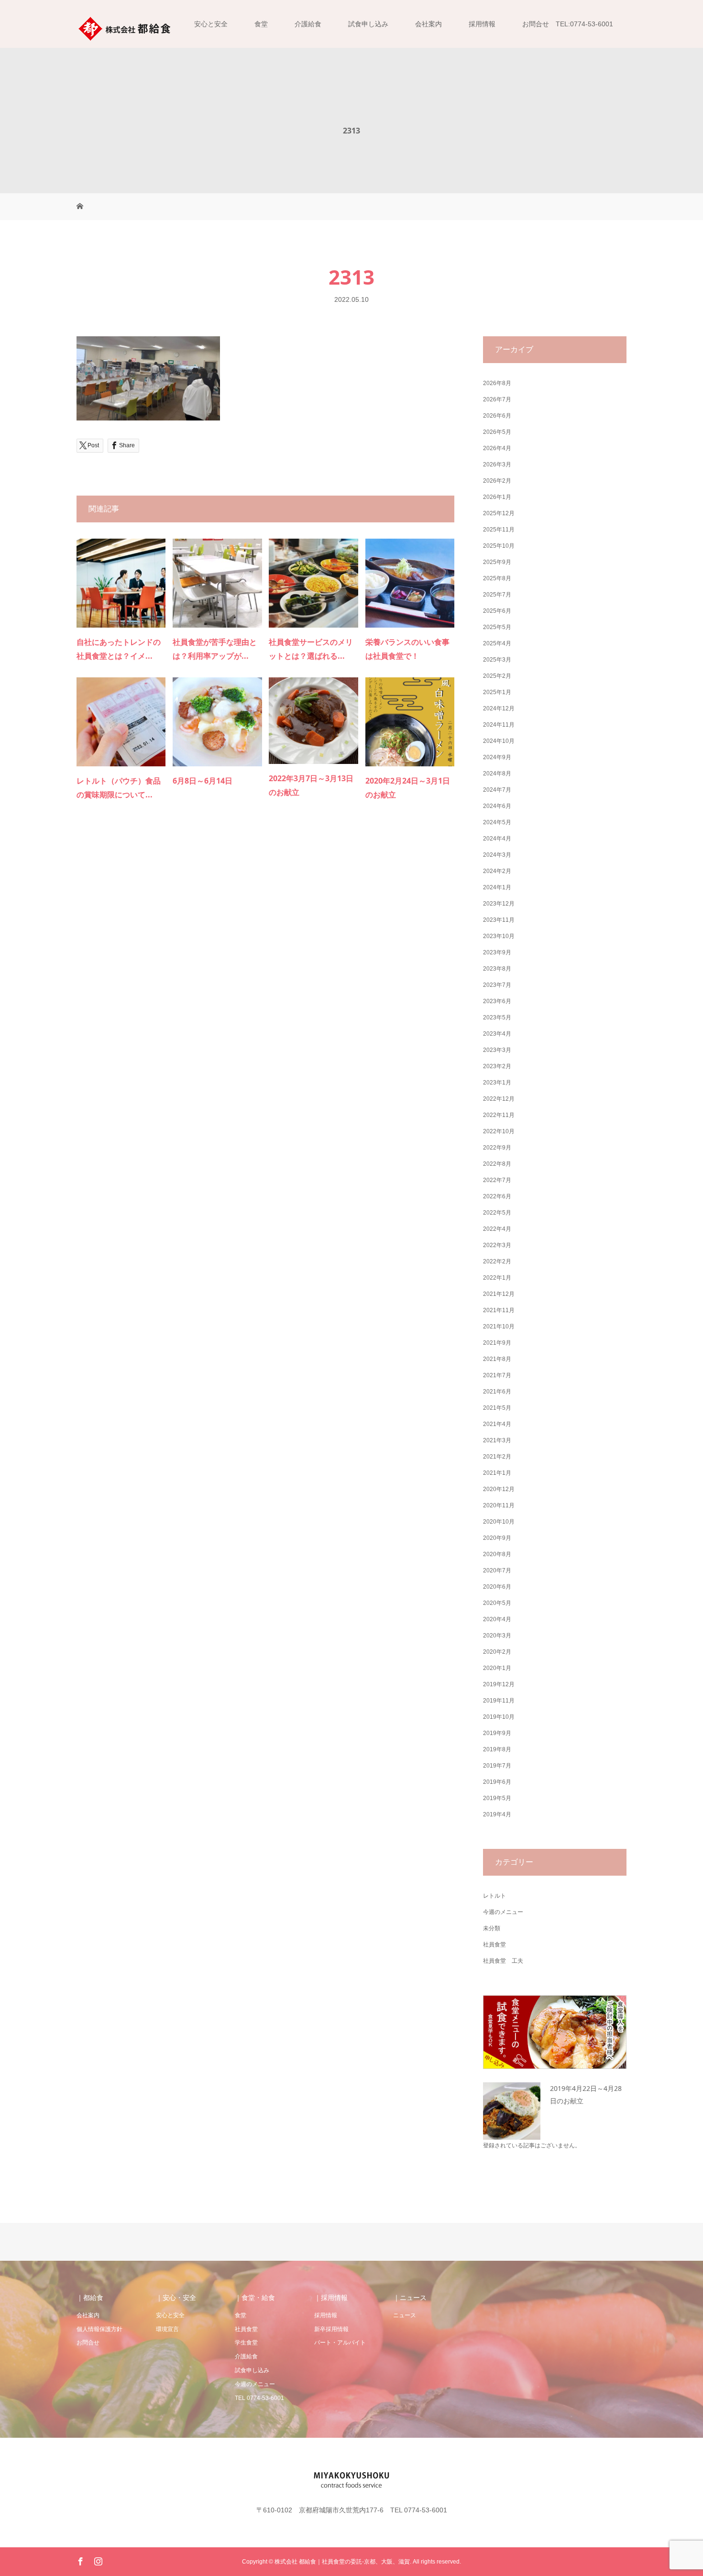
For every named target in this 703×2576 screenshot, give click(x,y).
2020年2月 (497, 1652)
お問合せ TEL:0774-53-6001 (568, 24)
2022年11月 (499, 1115)
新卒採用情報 (331, 2329)
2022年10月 (499, 1131)
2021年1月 (497, 1473)
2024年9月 (497, 757)
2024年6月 (497, 806)
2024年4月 (497, 839)
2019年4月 (497, 1814)
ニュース (405, 2315)
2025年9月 (497, 562)
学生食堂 (246, 2343)
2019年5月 (497, 1798)
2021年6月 (497, 1392)
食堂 (261, 24)
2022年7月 (497, 1180)
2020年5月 (497, 1603)
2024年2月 (497, 871)
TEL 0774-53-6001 (259, 2398)
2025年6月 (497, 611)
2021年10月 (499, 1327)
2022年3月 (497, 1245)
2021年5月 (497, 1408)
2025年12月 (499, 513)
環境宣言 (167, 2329)
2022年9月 (497, 1148)
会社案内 (428, 24)
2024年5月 (497, 822)
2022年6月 (497, 1196)
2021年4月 (497, 1424)
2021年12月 (499, 1294)
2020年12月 (499, 1489)
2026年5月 (497, 432)
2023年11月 (499, 920)
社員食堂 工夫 (503, 1961)
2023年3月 (497, 1050)
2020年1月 (497, 1668)
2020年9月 (497, 1538)
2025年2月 (497, 676)
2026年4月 (497, 448)
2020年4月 (497, 1619)
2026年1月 (497, 497)
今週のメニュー (503, 1912)
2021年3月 (497, 1440)
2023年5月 (497, 1017)
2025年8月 (497, 578)
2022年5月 (497, 1213)
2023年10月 (499, 936)
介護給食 (308, 24)
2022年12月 (499, 1099)
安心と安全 (211, 24)
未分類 (492, 1928)
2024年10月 (499, 741)
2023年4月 (497, 1034)
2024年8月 (497, 774)
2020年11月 (499, 1505)
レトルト (494, 1896)
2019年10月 (499, 1717)
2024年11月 (499, 725)
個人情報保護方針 (99, 2329)
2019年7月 (497, 1766)
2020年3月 (497, 1636)
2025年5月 (497, 627)
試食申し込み (368, 24)
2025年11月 (499, 530)
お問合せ (88, 2343)
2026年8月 (497, 383)
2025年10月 (499, 546)
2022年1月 (497, 1278)
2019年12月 (499, 1684)
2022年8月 (497, 1164)
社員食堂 (494, 1945)
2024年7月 (497, 790)
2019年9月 (497, 1733)
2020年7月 (497, 1570)
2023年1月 (497, 1083)
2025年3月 (497, 660)
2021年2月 (497, 1457)
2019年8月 (497, 1749)
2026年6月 (497, 416)
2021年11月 (499, 1310)
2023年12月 (499, 904)
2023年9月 (497, 952)
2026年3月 (497, 464)
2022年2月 (497, 1261)
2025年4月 (497, 643)
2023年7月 (497, 985)
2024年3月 (497, 855)
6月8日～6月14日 (203, 781)
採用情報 (482, 24)
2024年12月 (499, 708)
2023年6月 (497, 1001)
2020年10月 (499, 1522)
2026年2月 (497, 481)
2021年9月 (497, 1343)
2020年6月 (497, 1587)
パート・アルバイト (340, 2343)
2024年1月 (497, 887)
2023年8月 (497, 969)
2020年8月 (497, 1554)
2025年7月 (497, 595)
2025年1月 (497, 692)
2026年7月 (497, 399)
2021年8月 (497, 1359)
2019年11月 (499, 1701)
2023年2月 (497, 1066)
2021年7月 (497, 1375)
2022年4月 (497, 1229)
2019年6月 (497, 1782)
